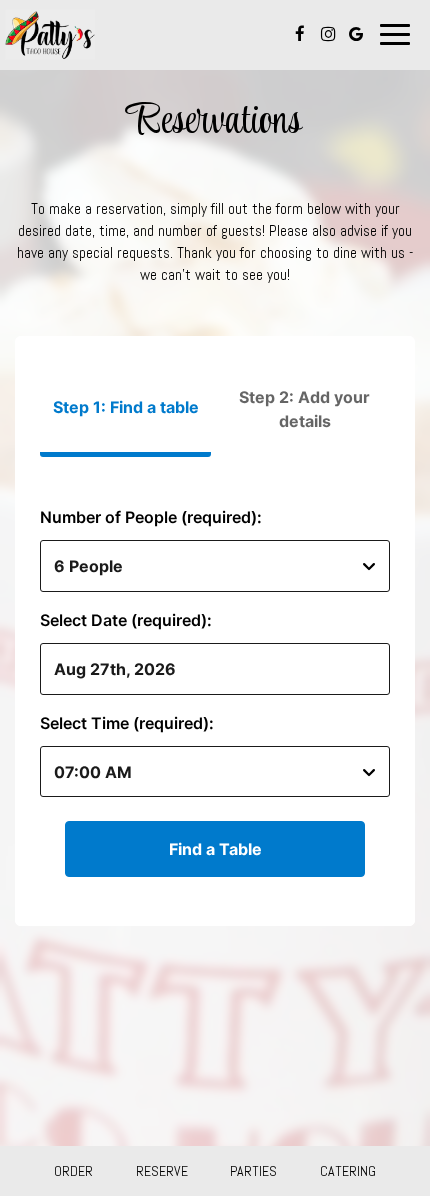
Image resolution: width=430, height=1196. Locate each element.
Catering (348, 1171)
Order (73, 1171)
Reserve (162, 1171)
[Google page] (356, 34)
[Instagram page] (328, 34)
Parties (253, 1171)
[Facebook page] (300, 34)
